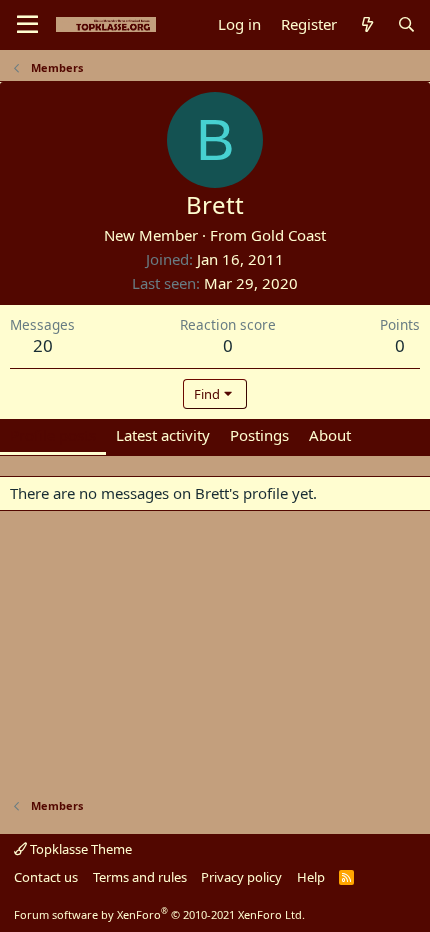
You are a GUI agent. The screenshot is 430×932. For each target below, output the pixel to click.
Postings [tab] (259, 435)
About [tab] (330, 435)
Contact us (46, 877)
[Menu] (27, 25)
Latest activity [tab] (163, 435)
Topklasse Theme (79, 849)
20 (43, 345)
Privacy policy (241, 877)
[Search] (406, 24)
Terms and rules (140, 877)
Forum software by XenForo (159, 914)
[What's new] (366, 24)
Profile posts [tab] (53, 435)
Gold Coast (288, 235)
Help (311, 877)
